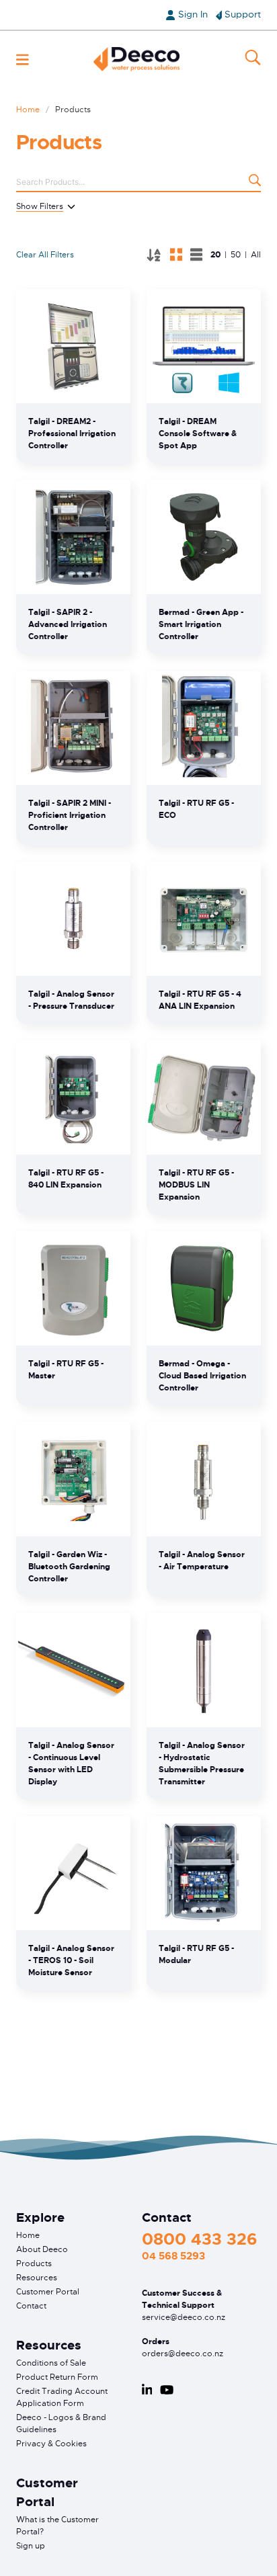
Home (28, 110)
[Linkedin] (147, 2390)
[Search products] (255, 182)
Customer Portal (48, 2292)
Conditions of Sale (51, 2363)
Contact (31, 2306)
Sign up (31, 2546)
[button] (23, 59)
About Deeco (42, 2249)
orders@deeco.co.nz (183, 2354)
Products (34, 2263)
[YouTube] (167, 2390)
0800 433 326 (199, 2239)
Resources (37, 2278)
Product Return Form (57, 2377)
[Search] (253, 59)
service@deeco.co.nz (184, 2317)
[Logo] (136, 59)
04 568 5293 (173, 2256)
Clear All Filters (45, 255)
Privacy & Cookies (51, 2444)
